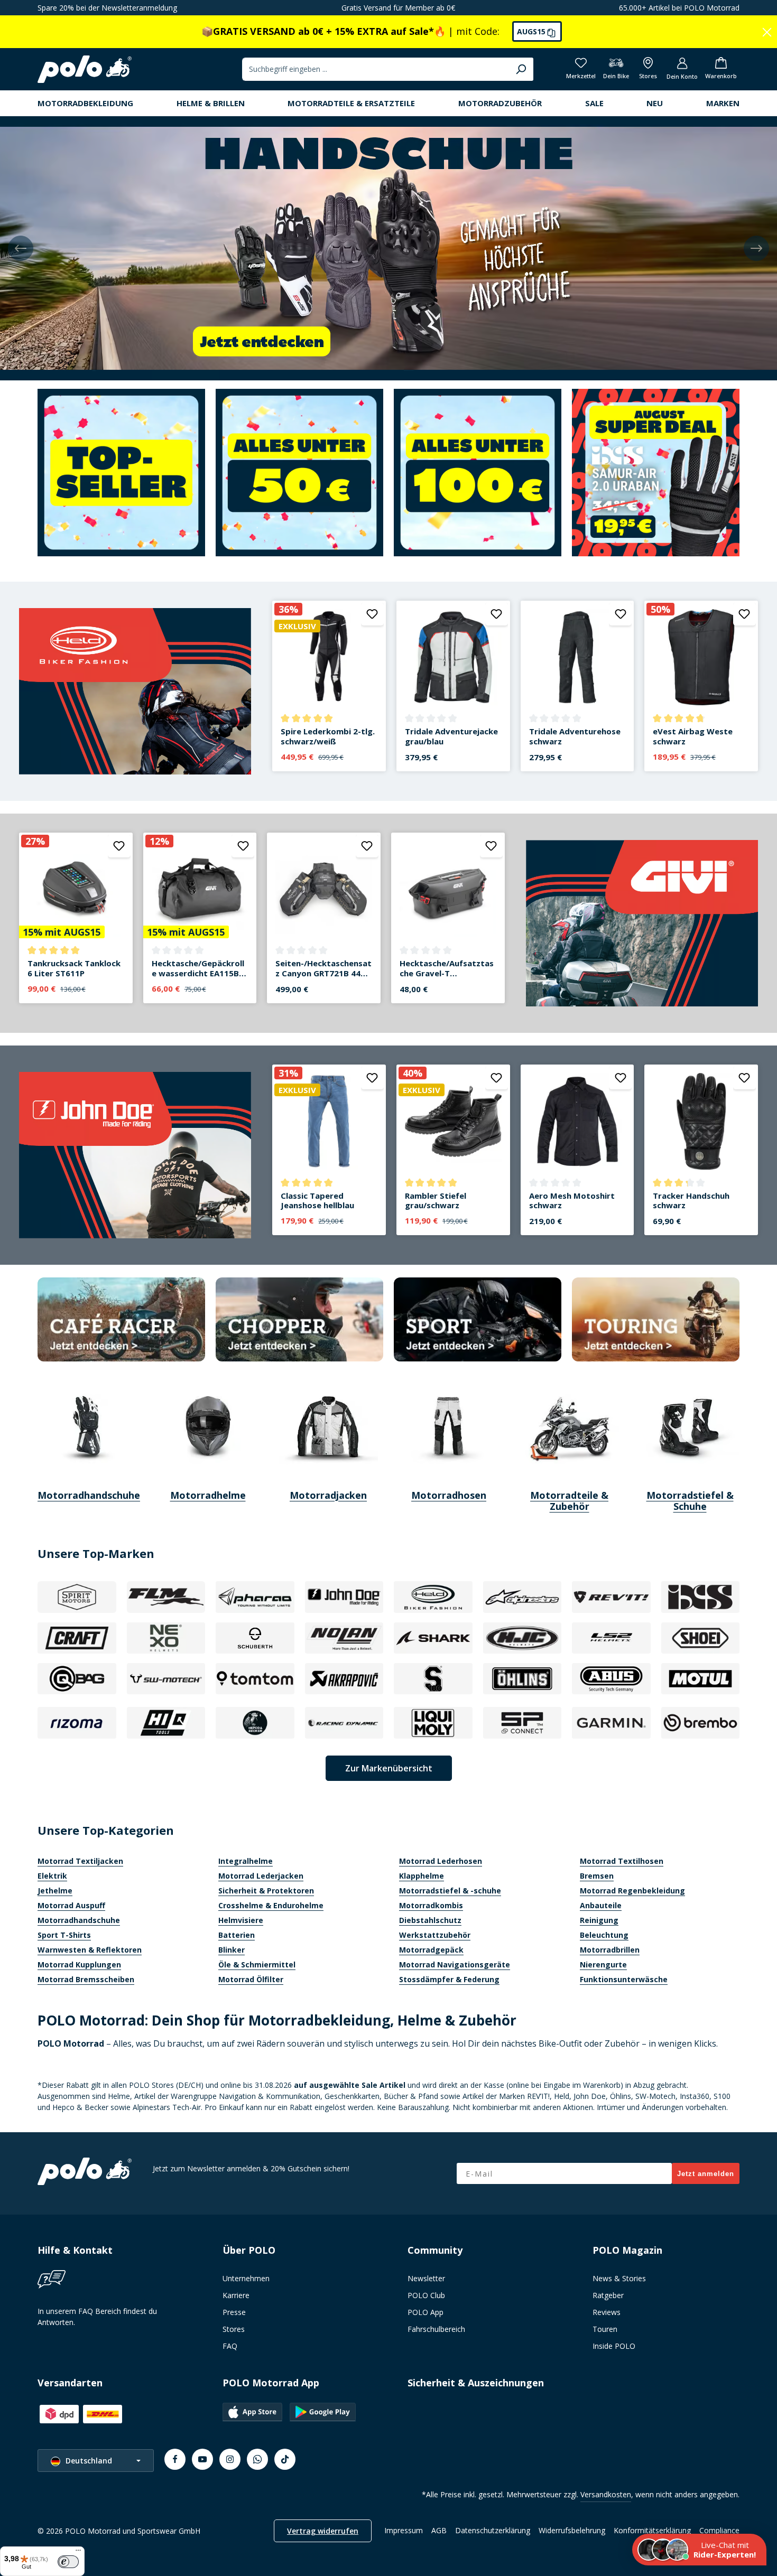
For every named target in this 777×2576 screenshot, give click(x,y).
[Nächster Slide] (756, 248)
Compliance (719, 2530)
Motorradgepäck (431, 1950)
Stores (234, 2329)
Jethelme (55, 1891)
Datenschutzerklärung (493, 2530)
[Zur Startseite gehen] (85, 69)
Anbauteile (601, 1905)
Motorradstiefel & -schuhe (450, 1891)
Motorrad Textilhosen (622, 1861)
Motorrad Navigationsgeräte (455, 1964)
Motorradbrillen (610, 1950)
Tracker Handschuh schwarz (691, 1201)
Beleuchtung (604, 1935)
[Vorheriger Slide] (21, 248)
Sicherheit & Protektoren (266, 1891)
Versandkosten (606, 2494)
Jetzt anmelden (706, 2174)
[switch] (68, 2562)
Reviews (607, 2312)
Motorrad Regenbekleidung (632, 1891)
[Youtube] (202, 2459)
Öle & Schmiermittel (257, 1964)
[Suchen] (521, 69)
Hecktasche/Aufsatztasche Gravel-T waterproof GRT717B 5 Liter (447, 968)
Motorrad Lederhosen (441, 1861)
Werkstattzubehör (435, 1935)
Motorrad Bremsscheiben (86, 1979)
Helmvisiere (241, 1920)
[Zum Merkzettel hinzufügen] (372, 614)
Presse (234, 2312)
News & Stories (619, 2278)
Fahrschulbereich (436, 2329)
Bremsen (597, 1876)
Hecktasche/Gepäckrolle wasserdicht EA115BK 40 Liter (198, 968)
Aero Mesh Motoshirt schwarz (572, 1201)
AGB (439, 2530)
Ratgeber (608, 2295)
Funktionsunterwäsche (624, 1979)
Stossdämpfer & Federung (449, 1979)
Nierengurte (603, 1964)
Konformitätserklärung (652, 2530)
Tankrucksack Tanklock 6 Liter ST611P (74, 968)
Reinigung (599, 1920)
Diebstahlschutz (430, 1920)
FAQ (230, 2346)
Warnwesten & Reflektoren (90, 1950)
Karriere (236, 2295)
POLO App (425, 2312)
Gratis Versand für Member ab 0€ (398, 8)
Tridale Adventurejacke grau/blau (451, 736)
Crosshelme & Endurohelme (271, 1905)
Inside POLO (614, 2346)
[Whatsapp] (257, 2459)
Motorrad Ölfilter (251, 1979)
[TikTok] (285, 2459)
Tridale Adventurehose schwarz (575, 736)
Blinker (232, 1950)
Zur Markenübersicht (389, 1768)
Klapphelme (422, 1876)
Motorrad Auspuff (71, 1905)
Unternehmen (246, 2278)
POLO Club (426, 2295)
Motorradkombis (431, 1905)
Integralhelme (246, 1861)
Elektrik (52, 1876)
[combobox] (376, 69)
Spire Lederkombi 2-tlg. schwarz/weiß (328, 736)
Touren (605, 2329)
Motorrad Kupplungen (79, 1964)
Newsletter (426, 2278)
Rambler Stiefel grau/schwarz (436, 1201)
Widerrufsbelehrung (572, 2530)
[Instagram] (230, 2459)
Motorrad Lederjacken (261, 1876)
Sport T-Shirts (64, 1935)
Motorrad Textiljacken (80, 1861)
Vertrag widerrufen (323, 2531)
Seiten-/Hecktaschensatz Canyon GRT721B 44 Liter (323, 968)
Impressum (404, 2530)
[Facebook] (175, 2459)
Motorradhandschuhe (79, 1920)
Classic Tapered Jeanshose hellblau (317, 1201)
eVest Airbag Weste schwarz (693, 736)
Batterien (237, 1935)
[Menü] (78, 2553)
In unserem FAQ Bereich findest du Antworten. (97, 2317)
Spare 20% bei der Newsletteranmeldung (107, 8)
